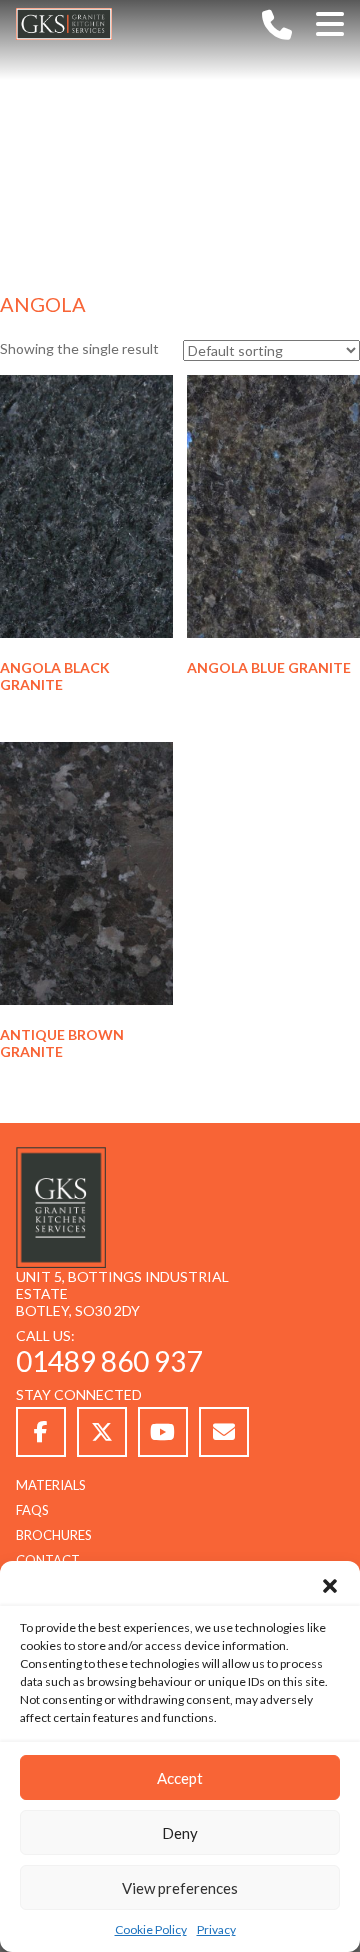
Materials (51, 1485)
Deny (180, 1833)
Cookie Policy (151, 1929)
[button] (330, 1586)
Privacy (216, 1929)
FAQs (32, 1510)
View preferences (180, 1888)
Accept (180, 1778)
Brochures (54, 1535)
